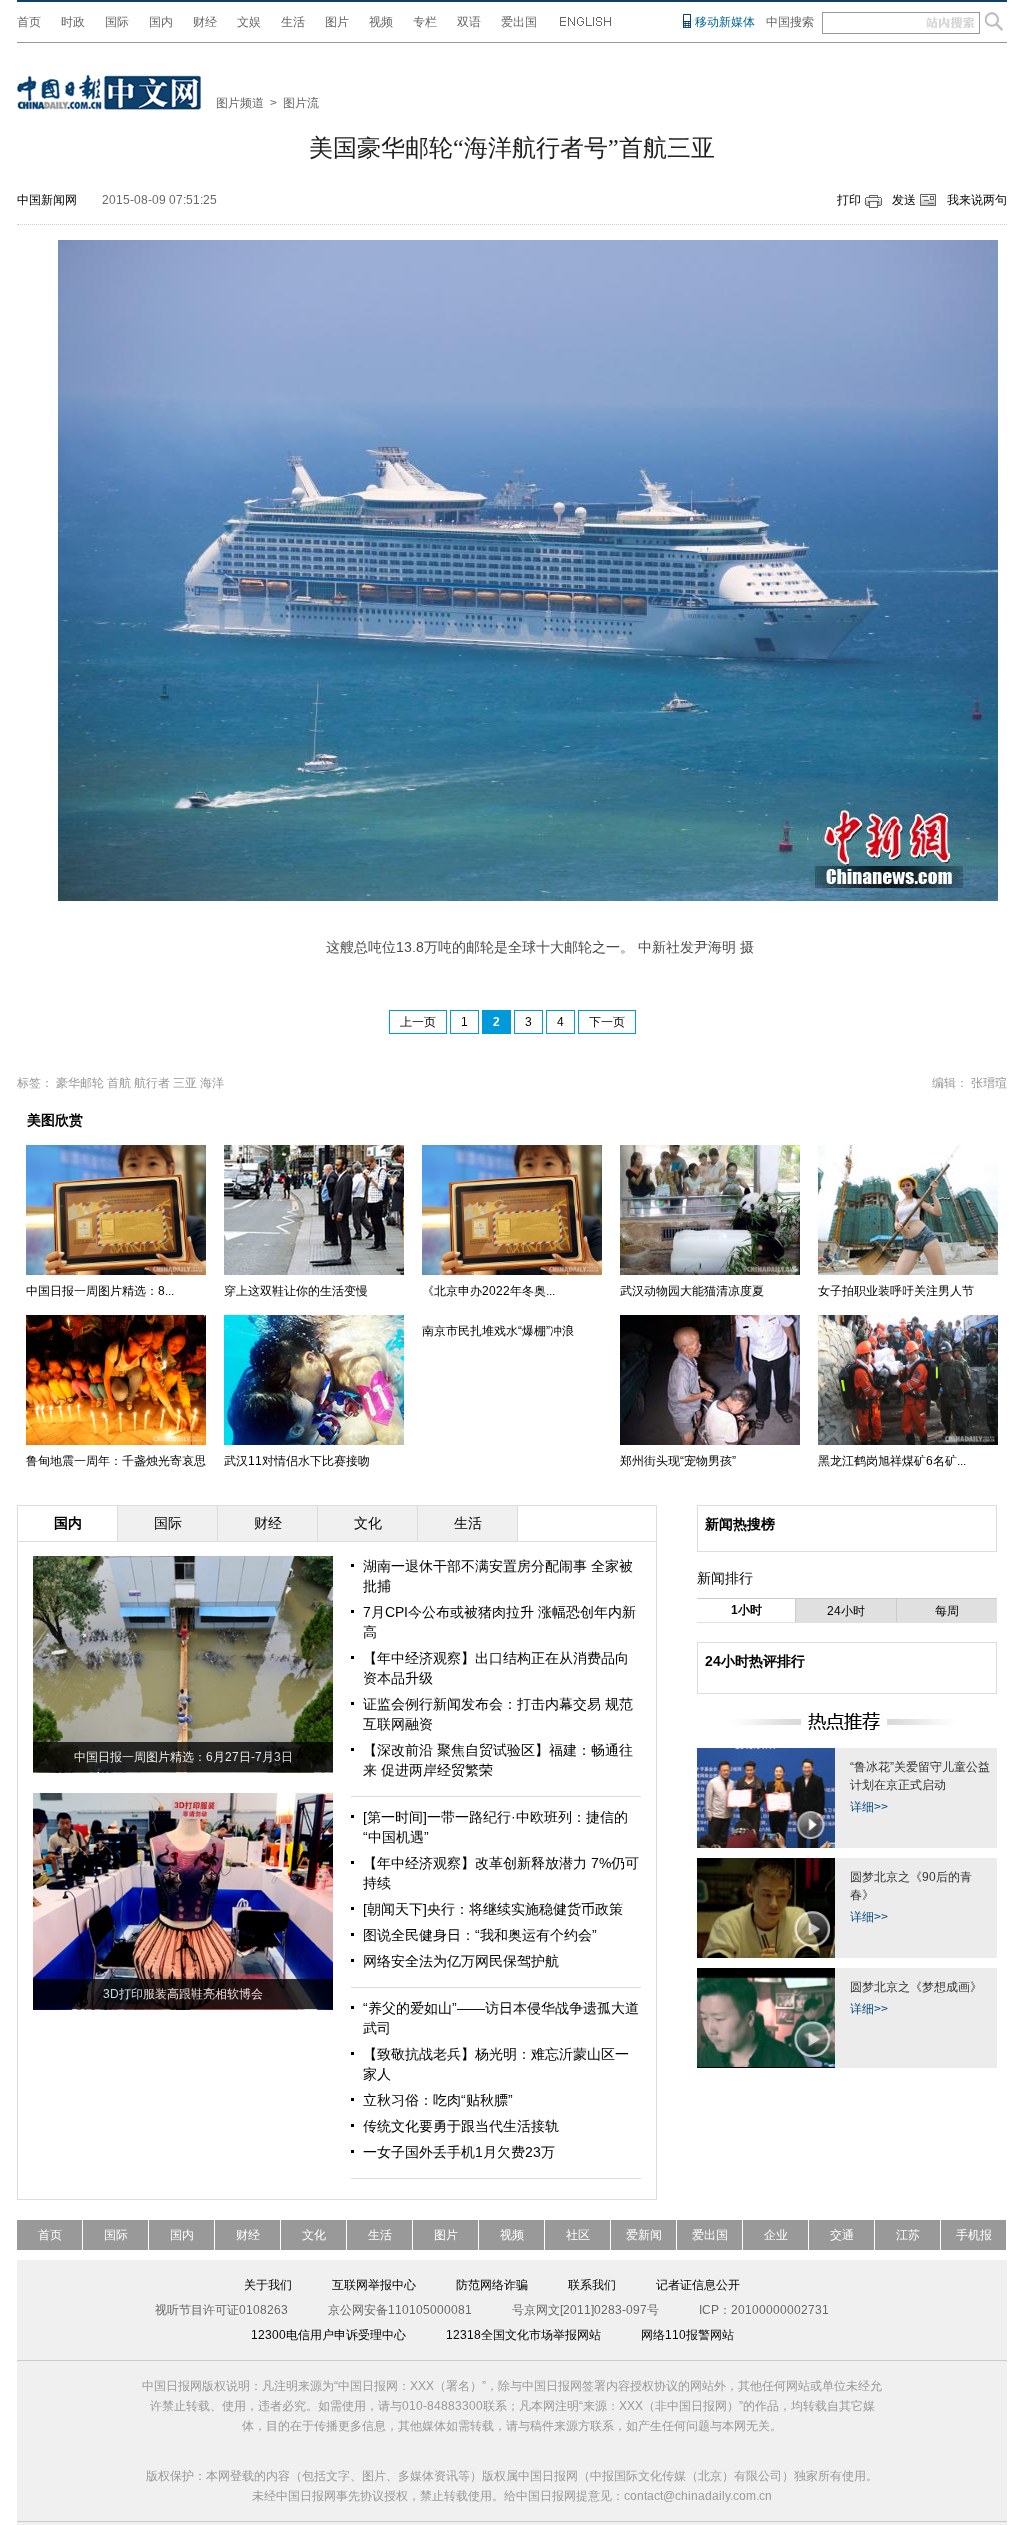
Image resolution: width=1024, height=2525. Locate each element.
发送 (904, 200)
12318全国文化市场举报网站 (523, 2335)
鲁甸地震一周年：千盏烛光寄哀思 (116, 1461)
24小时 (846, 1611)
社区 (578, 2235)
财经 (205, 22)
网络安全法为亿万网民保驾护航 (461, 1961)
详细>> (869, 1807)
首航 (119, 1083)
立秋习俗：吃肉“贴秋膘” (438, 2100)
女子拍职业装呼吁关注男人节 (896, 1291)
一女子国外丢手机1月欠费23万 (459, 2152)
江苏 (908, 2235)
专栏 (425, 22)
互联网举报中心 (374, 2285)
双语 (469, 22)
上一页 (418, 1022)
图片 (337, 22)
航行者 (152, 1083)
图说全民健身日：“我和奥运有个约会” (480, 1935)
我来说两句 (977, 200)
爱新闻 (644, 2235)
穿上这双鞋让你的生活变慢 (296, 1291)
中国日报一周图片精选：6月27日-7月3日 (183, 1757)
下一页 (607, 1022)
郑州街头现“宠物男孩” (678, 1461)
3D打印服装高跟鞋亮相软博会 (183, 1994)
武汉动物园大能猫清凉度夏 (692, 1291)
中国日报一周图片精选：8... (100, 1291)
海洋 (212, 1083)
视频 (381, 22)
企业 (776, 2235)
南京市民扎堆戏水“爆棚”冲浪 (498, 1331)
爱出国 (519, 22)
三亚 (185, 1083)
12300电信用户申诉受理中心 (328, 2335)
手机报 (974, 2235)
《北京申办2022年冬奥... (488, 1291)
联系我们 (592, 2285)
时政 (73, 22)
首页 (29, 22)
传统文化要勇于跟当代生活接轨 (461, 2126)
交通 (842, 2235)
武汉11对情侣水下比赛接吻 (297, 1461)
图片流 (301, 103)
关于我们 (268, 2285)
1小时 (746, 1610)
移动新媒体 (725, 22)
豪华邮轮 (80, 1083)
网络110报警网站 (687, 2335)
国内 (161, 22)
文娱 (249, 22)
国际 (117, 22)
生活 (293, 22)
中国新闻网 (47, 200)
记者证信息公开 (698, 2285)
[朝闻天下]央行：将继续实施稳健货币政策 (493, 1909)
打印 (849, 200)
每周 (947, 1611)
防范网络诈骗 (492, 2285)
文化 (314, 2235)
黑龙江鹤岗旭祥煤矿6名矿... (892, 1461)
